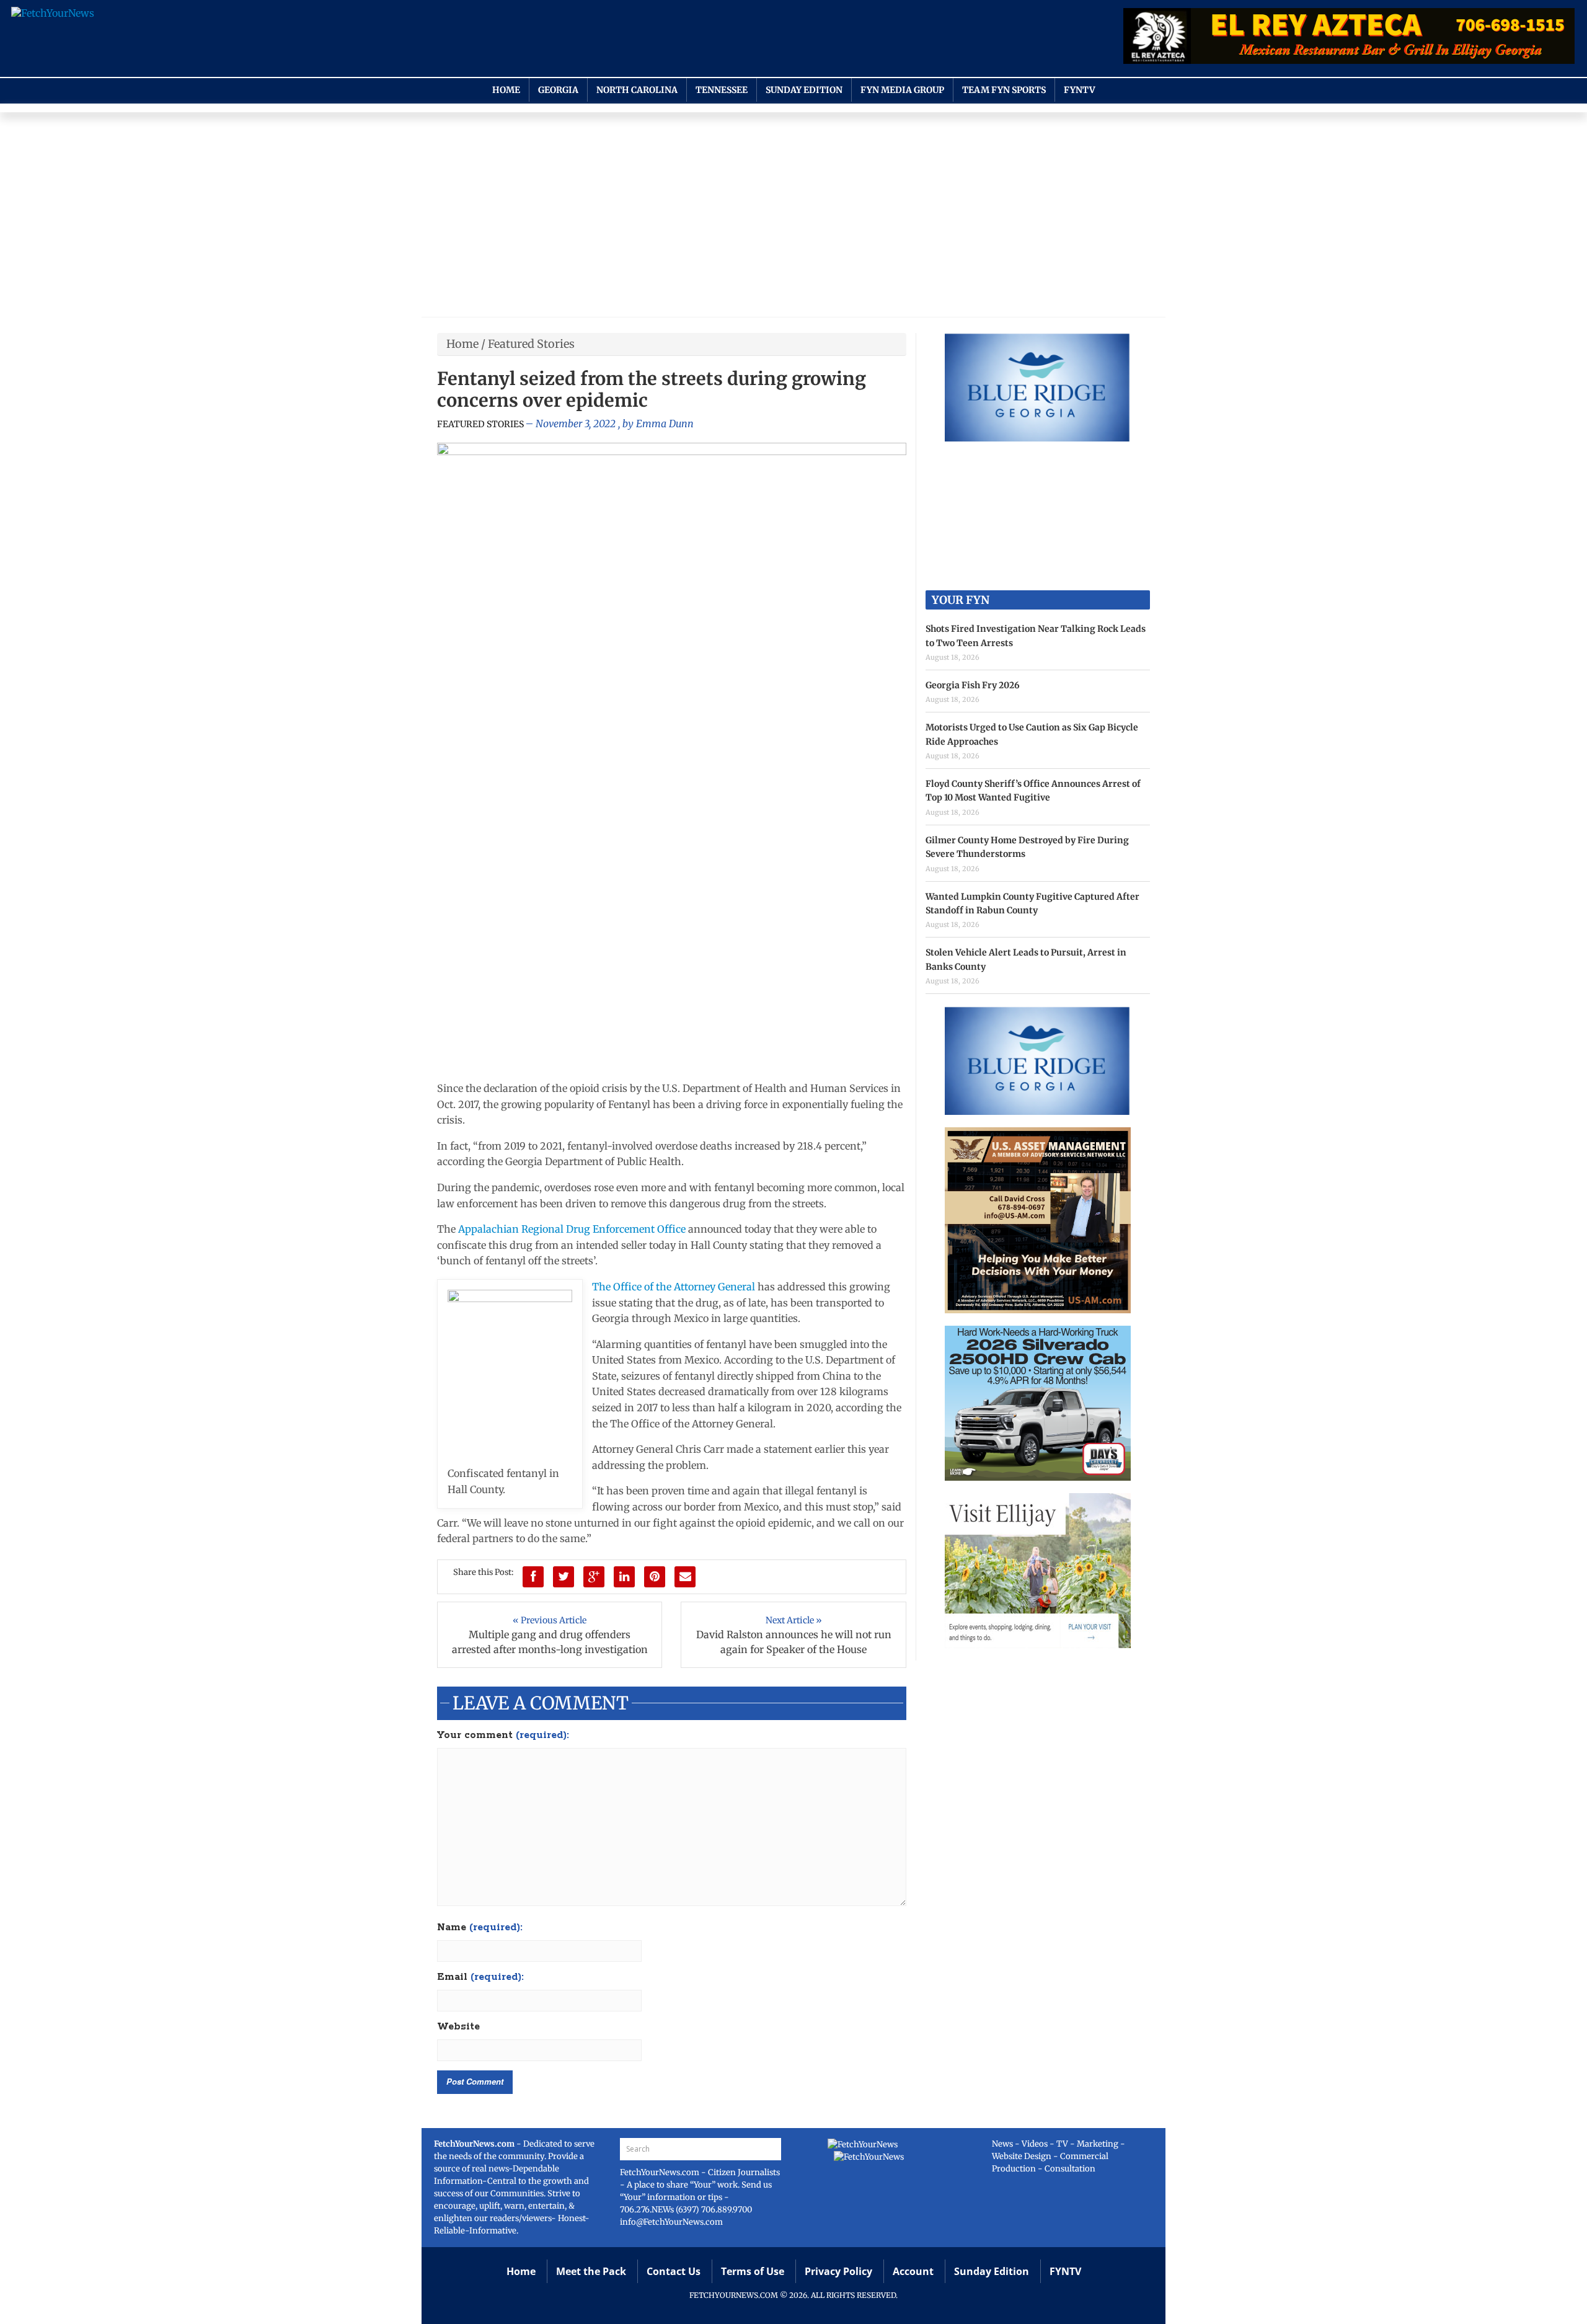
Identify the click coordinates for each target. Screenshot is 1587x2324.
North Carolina (637, 90)
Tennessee (722, 90)
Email (480, 1977)
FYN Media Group (902, 90)
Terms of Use (753, 2271)
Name (480, 1928)
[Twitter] (564, 1577)
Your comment (503, 1736)
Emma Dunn (665, 424)
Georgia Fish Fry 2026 (973, 685)
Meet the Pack (591, 2271)
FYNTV (1080, 90)
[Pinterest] (655, 1577)
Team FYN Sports (1004, 90)
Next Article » (794, 1620)
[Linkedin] (624, 1577)
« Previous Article (550, 1620)
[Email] (685, 1577)
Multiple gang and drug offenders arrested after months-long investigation (550, 1642)
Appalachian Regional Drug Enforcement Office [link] (573, 1229)
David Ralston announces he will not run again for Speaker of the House (794, 1642)
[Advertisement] (793, 218)
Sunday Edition (804, 90)
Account (913, 2271)
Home (506, 90)
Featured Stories (531, 344)
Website (458, 2027)
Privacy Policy (838, 2271)
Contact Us (674, 2271)
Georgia (558, 90)
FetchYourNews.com (661, 2172)
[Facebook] (533, 1577)
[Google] (594, 1577)
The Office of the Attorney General (674, 1287)
